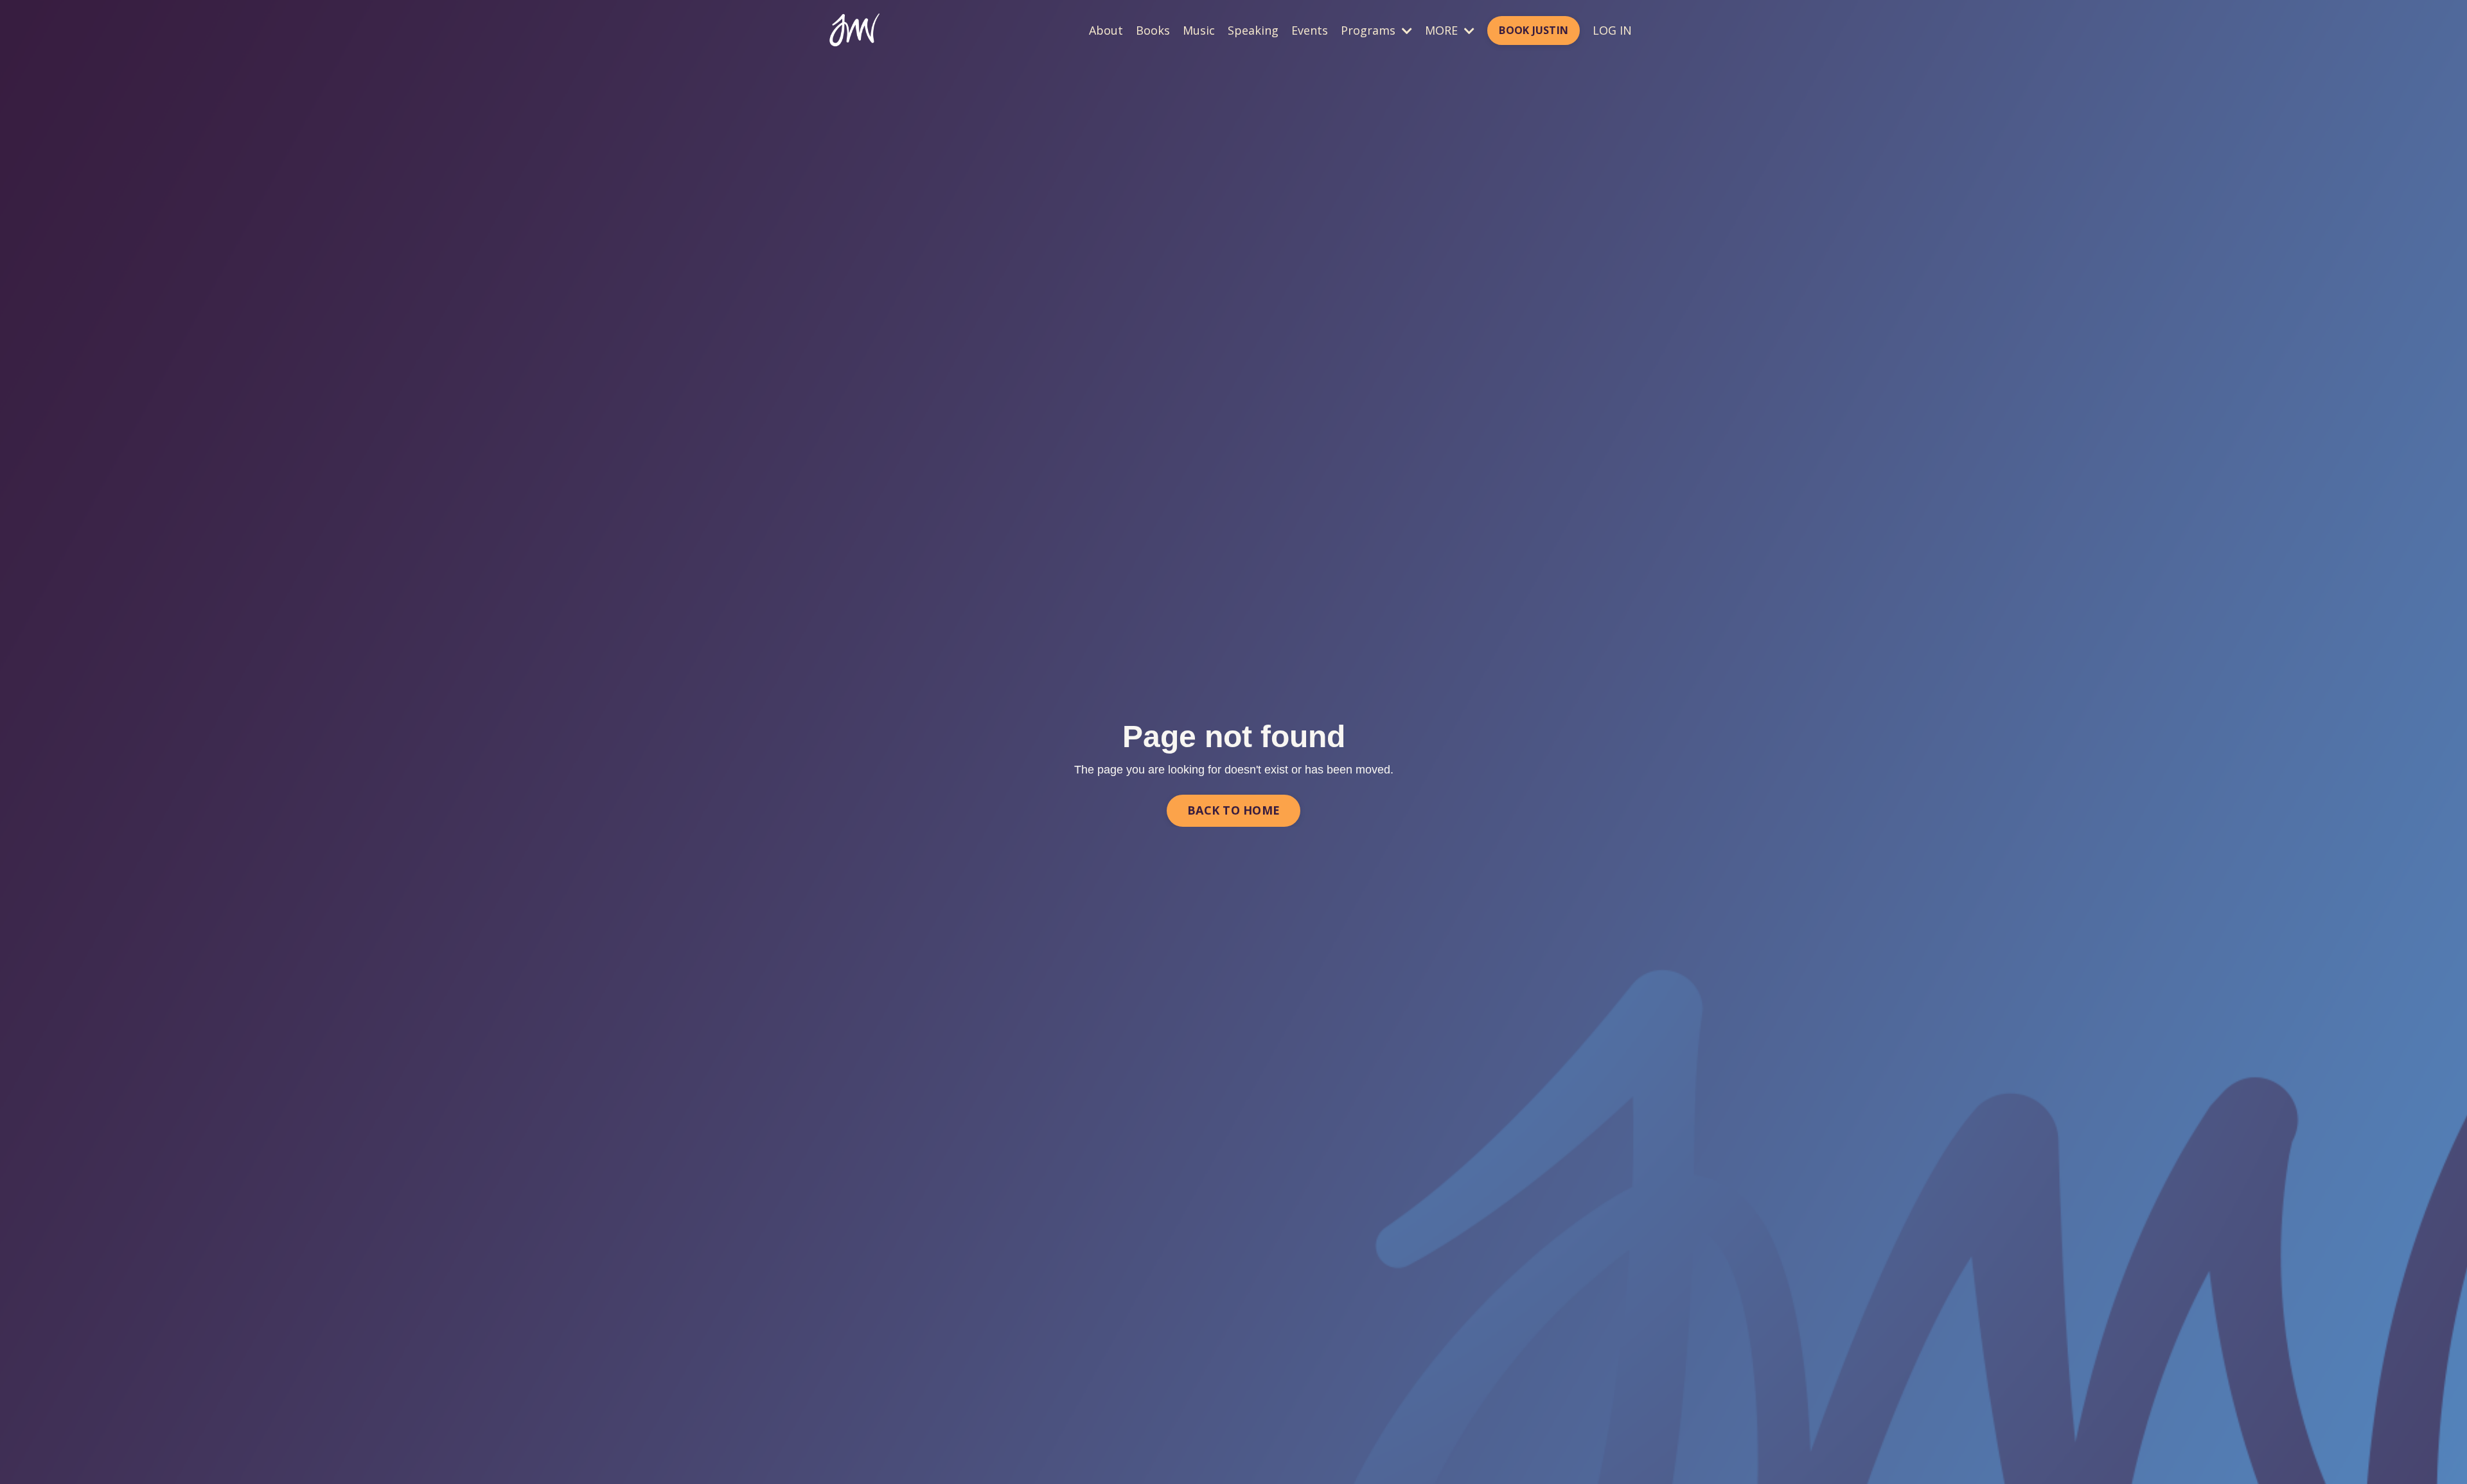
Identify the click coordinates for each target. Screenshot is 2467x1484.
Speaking (1253, 30)
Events (1310, 30)
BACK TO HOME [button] (1233, 810)
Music (1199, 30)
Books (1153, 30)
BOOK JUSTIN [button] (1534, 30)
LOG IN (1612, 30)
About (1106, 30)
